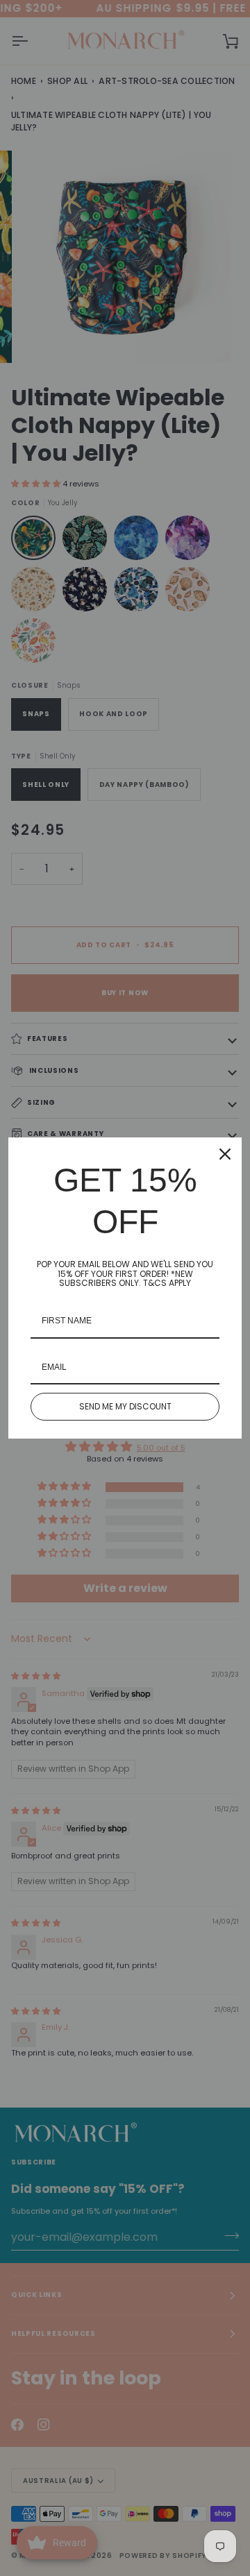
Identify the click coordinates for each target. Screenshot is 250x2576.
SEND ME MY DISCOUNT (125, 1406)
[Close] (225, 1154)
